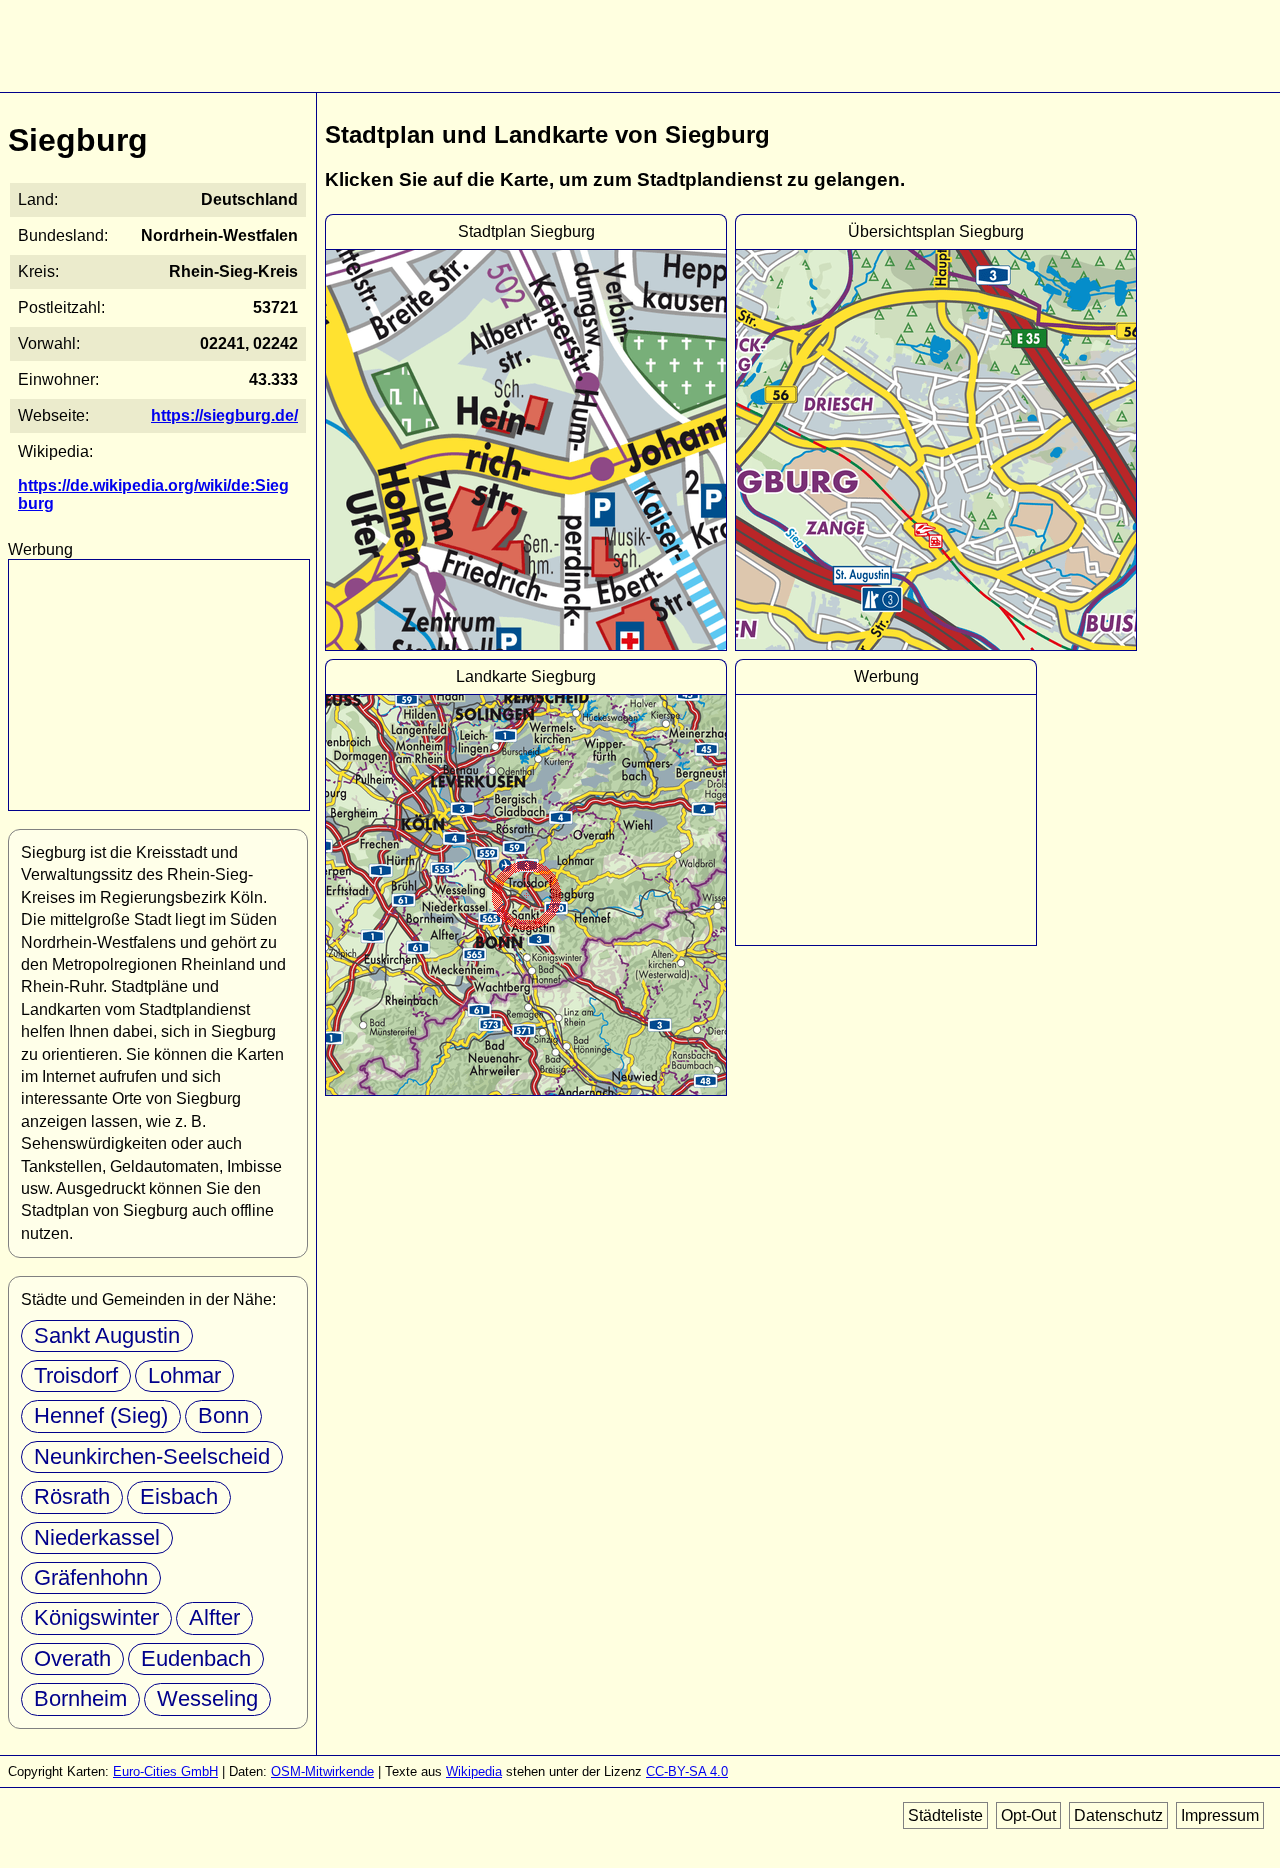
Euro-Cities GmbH (165, 1771)
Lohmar (184, 1375)
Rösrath (72, 1496)
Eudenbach (196, 1658)
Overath (72, 1658)
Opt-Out (1028, 1815)
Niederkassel (97, 1537)
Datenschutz (1118, 1815)
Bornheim (80, 1698)
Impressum (1220, 1815)
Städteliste (945, 1815)
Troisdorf (76, 1375)
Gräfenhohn (91, 1577)
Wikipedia (474, 1771)
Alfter (214, 1617)
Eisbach (179, 1496)
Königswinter (96, 1617)
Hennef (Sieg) (101, 1415)
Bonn (223, 1415)
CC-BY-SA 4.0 (687, 1771)
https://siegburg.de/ (224, 415)
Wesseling (207, 1698)
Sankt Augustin (107, 1335)
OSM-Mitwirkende (322, 1771)
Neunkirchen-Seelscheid (152, 1456)
